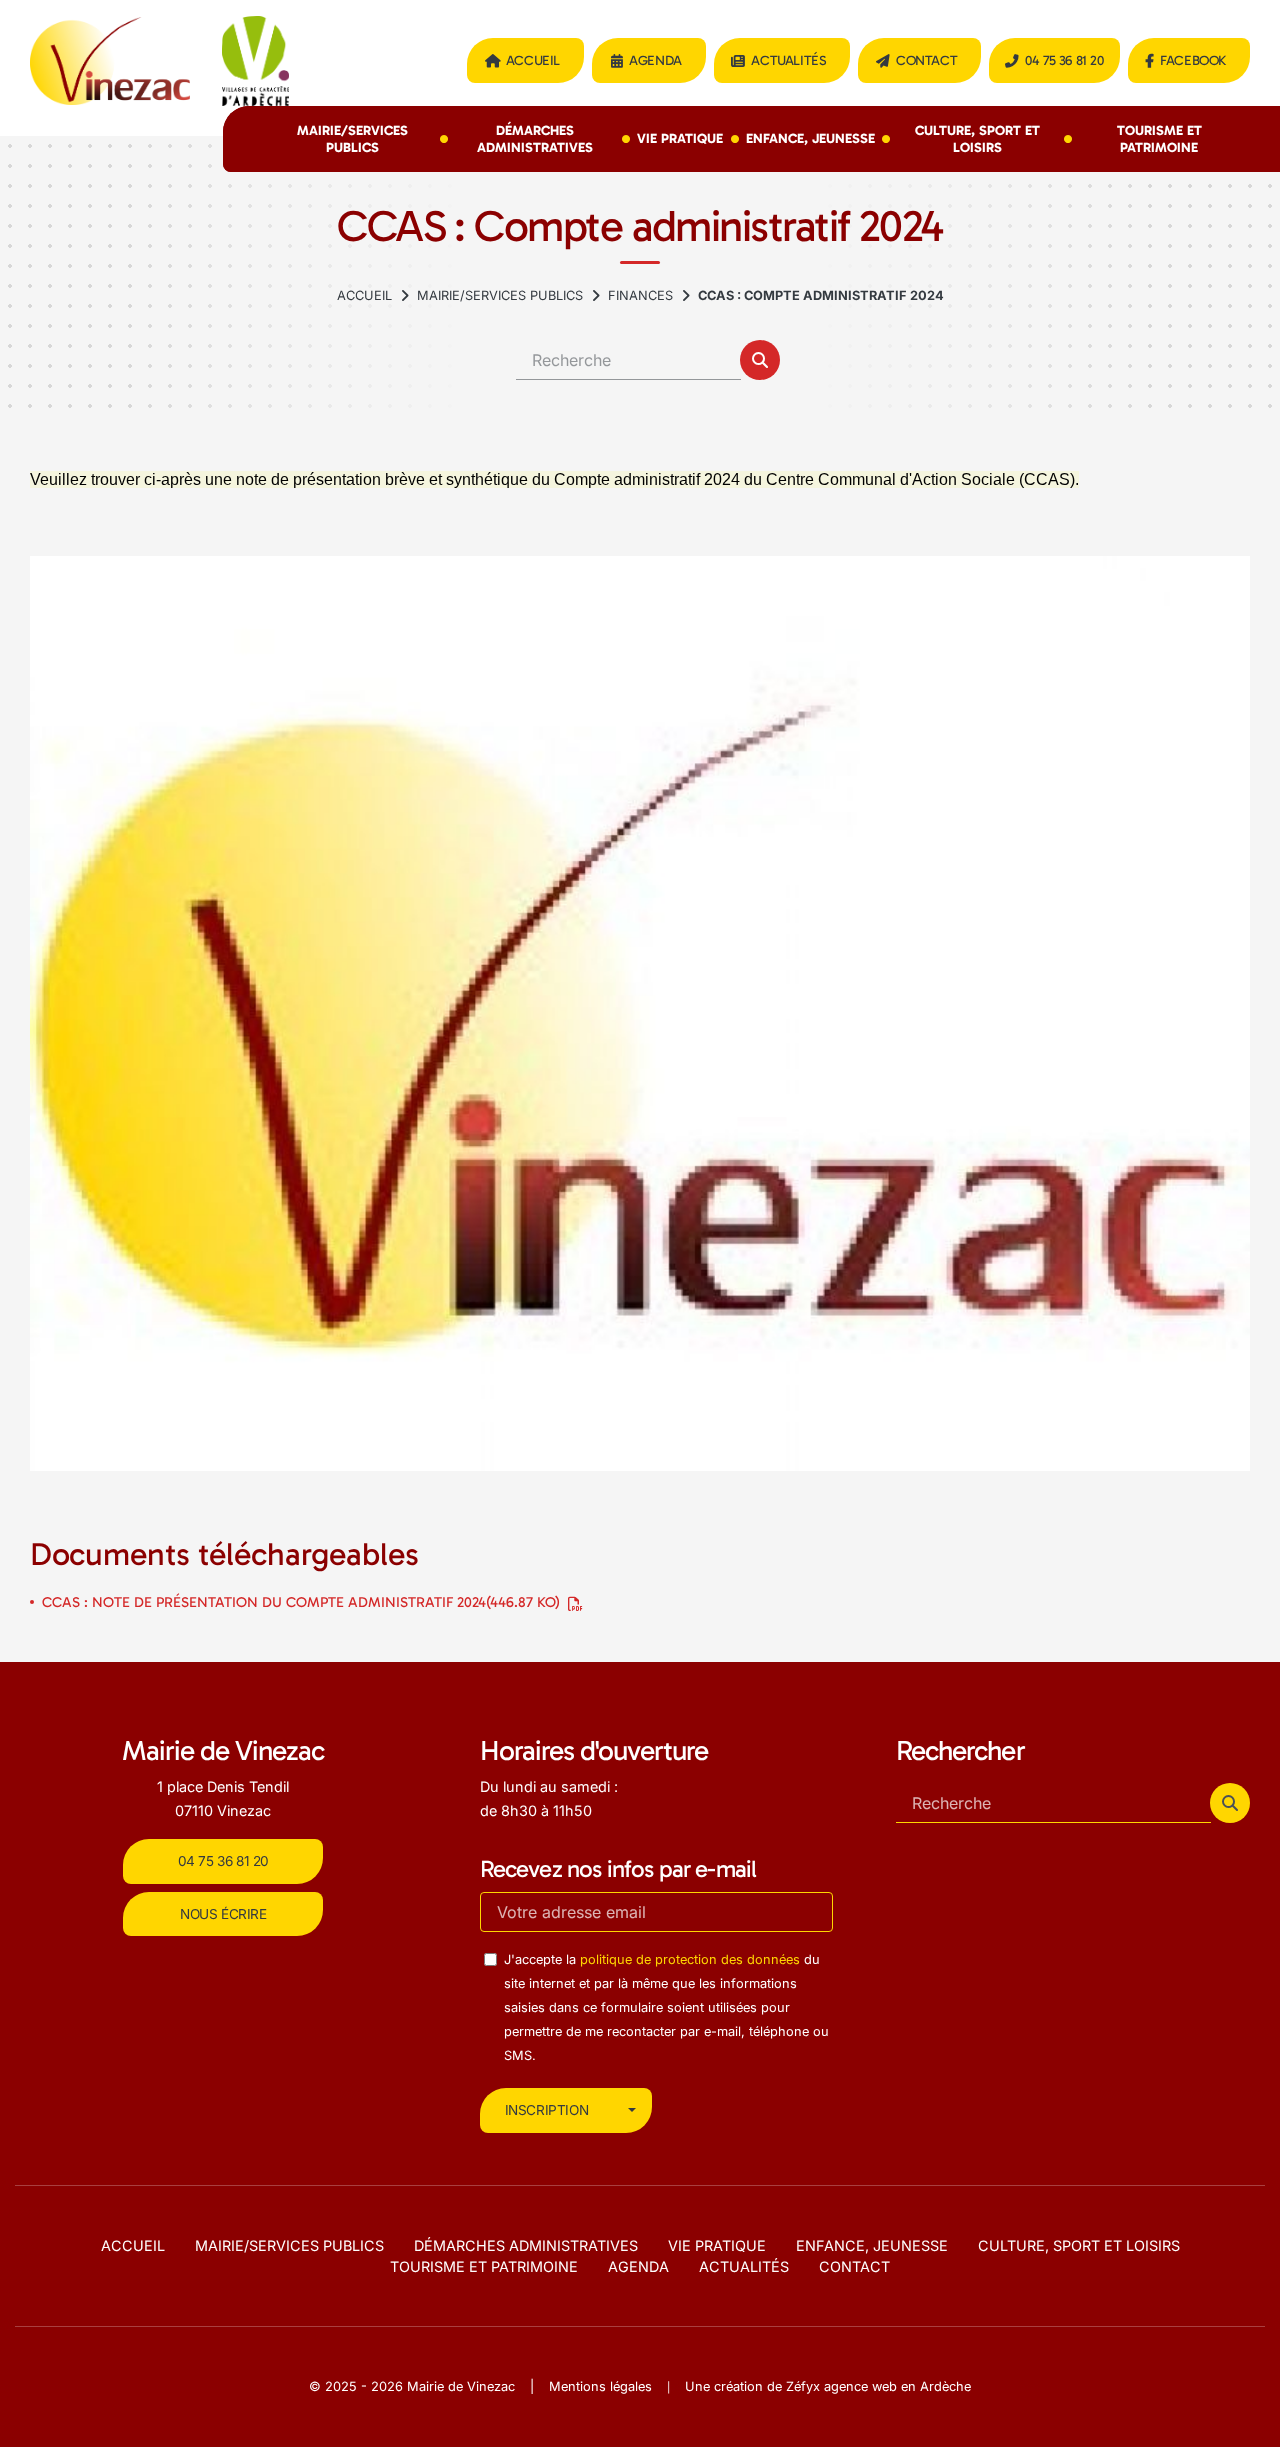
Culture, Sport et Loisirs (977, 139)
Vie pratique (680, 138)
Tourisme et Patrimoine (1159, 139)
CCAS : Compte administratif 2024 (821, 295)
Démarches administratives (535, 139)
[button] (760, 360)
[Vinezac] (640, 1012)
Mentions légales (600, 2386)
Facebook (1193, 60)
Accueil (533, 60)
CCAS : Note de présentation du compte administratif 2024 (301, 1602)
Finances (640, 295)
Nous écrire (223, 1914)
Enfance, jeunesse (810, 138)
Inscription (547, 2110)
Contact (926, 60)
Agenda (655, 60)
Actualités (788, 60)
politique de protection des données (690, 1959)
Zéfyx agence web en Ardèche (878, 2386)
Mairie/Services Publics (352, 139)
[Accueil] (364, 296)
